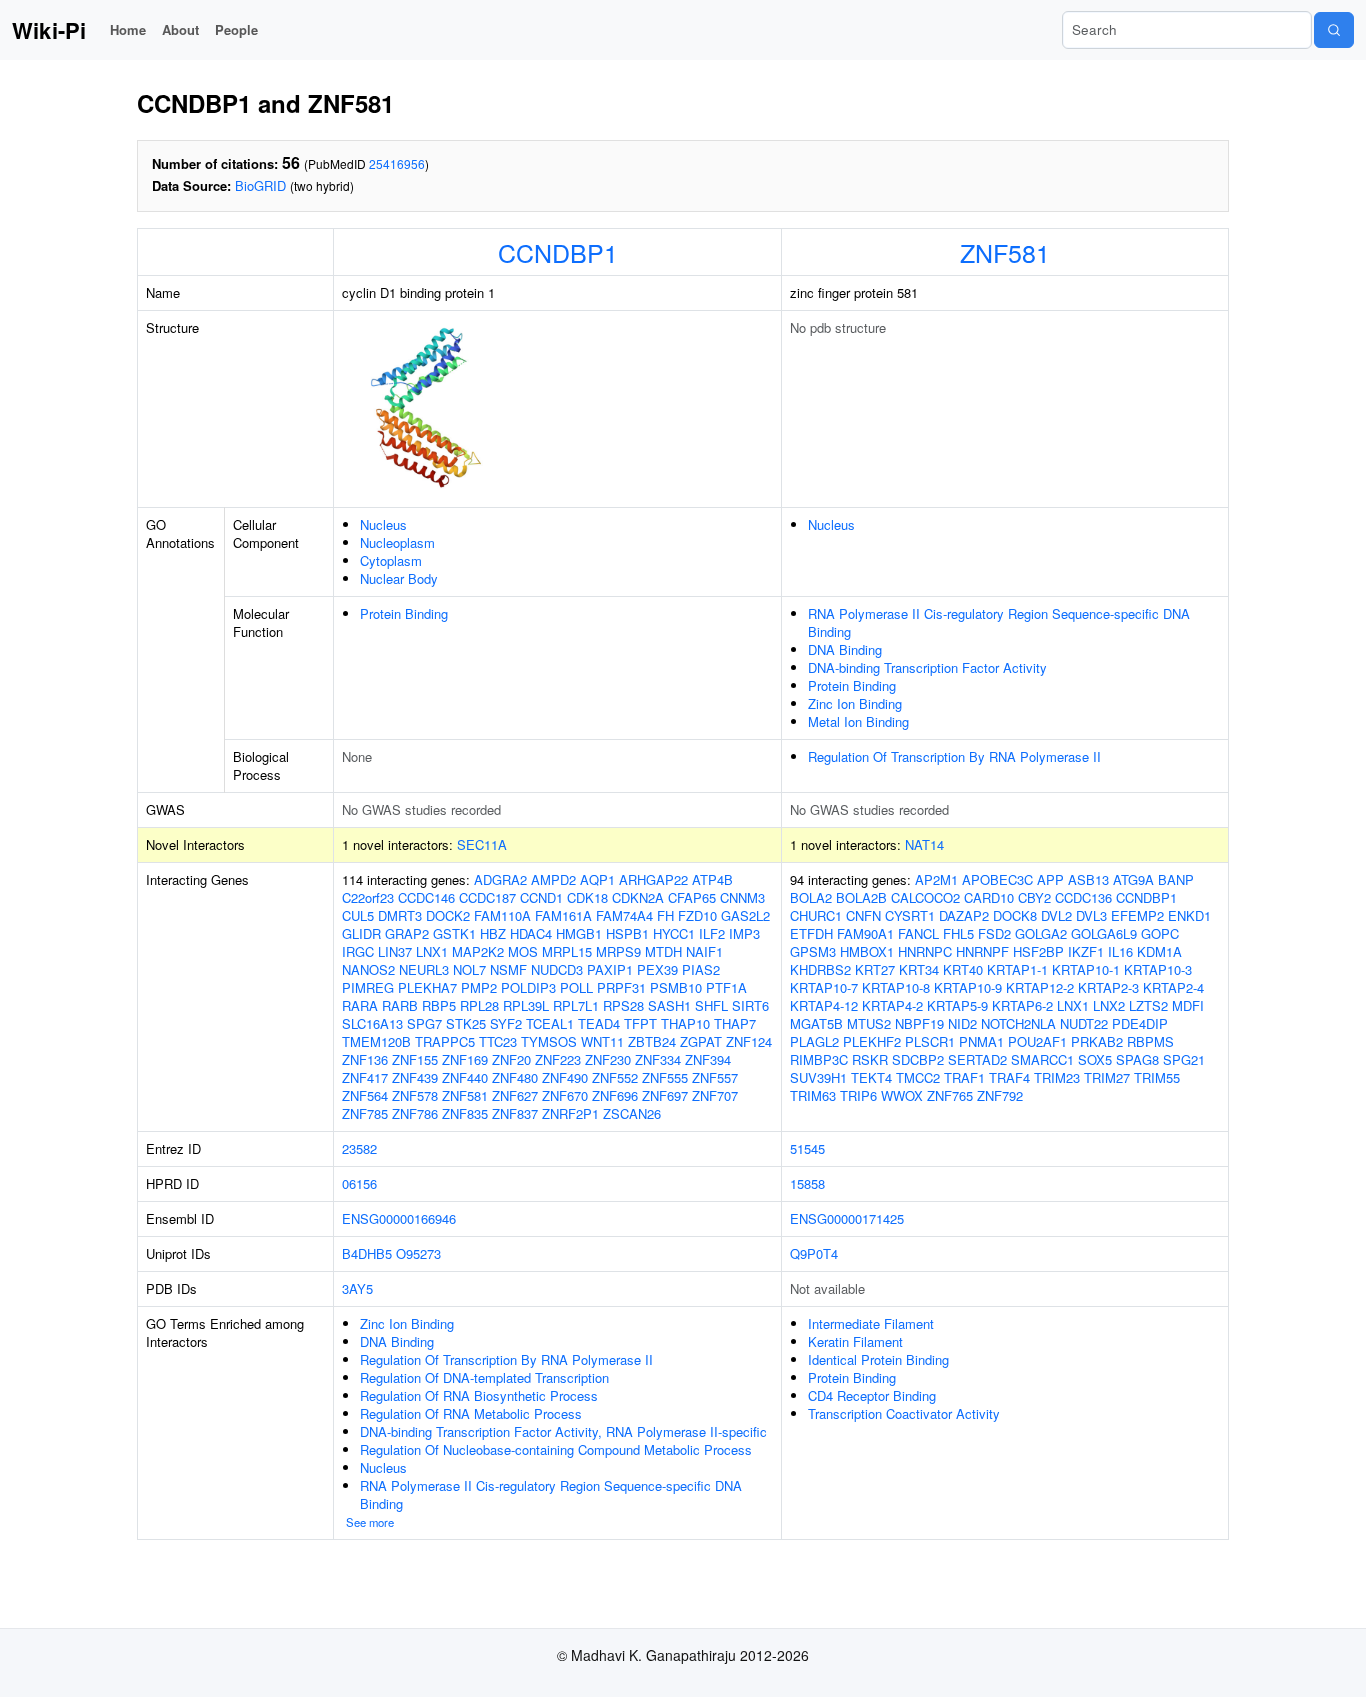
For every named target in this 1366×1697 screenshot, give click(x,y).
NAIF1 (704, 951)
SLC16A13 (372, 1023)
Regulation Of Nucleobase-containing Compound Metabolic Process (556, 1449)
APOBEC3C (997, 879)
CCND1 (541, 897)
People (236, 29)
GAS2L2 (745, 915)
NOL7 (469, 969)
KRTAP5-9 (957, 1005)
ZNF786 (415, 1113)
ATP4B (712, 879)
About (180, 29)
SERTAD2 (977, 1059)
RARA (360, 1005)
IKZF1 (1086, 951)
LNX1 (432, 951)
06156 (359, 1183)
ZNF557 (715, 1077)
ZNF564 (365, 1095)
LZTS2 (1148, 1005)
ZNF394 (708, 1059)
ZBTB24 (652, 1041)
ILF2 (712, 933)
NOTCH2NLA (1018, 1023)
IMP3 (744, 933)
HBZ (493, 933)
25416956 (397, 163)
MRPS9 (618, 951)
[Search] (1334, 30)
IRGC (358, 951)
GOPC (1160, 933)
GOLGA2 (1041, 933)
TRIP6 (858, 1095)
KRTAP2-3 (1108, 987)
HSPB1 (627, 933)
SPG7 (424, 1023)
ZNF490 (565, 1077)
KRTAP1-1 (1017, 969)
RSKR (870, 1059)
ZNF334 (658, 1059)
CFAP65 (692, 897)
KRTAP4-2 (892, 1005)
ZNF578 (415, 1095)
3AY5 (357, 1288)
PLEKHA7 (427, 987)
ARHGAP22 (653, 879)
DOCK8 (1015, 915)
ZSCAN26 (632, 1113)
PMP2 (479, 987)
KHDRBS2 (820, 969)
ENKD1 (1189, 915)
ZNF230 (608, 1059)
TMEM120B (376, 1041)
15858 (807, 1183)
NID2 (962, 1023)
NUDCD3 (557, 969)
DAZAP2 (964, 915)
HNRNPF (982, 951)
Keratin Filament (855, 1341)
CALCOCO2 (925, 897)
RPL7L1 (576, 1005)
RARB (400, 1005)
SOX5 (1095, 1059)
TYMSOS (549, 1041)
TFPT (640, 1023)
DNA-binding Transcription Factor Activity (927, 667)
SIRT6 (750, 1005)
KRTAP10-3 (1158, 969)
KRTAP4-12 (824, 1005)
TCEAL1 (550, 1023)
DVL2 (1056, 915)
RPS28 (623, 1005)
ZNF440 (465, 1077)
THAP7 (735, 1023)
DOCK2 (448, 915)
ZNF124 (749, 1041)
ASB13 (1088, 879)
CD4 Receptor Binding (872, 1395)
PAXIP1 (610, 969)
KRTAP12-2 (1040, 987)
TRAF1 (964, 1077)
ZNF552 (615, 1077)
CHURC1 (816, 915)
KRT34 (919, 969)
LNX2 (1109, 1005)
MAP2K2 (478, 951)
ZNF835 (465, 1113)
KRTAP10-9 (968, 987)
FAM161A (563, 915)
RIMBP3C (819, 1059)
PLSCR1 (930, 1041)
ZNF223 (558, 1059)
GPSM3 (813, 951)
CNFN (863, 915)
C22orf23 (368, 897)
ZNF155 (415, 1059)
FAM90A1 (865, 933)
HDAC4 (531, 933)
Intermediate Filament (871, 1323)
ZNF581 (1005, 252)
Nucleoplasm (397, 542)
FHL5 (958, 933)
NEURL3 (424, 969)
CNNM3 (742, 897)
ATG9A (1133, 879)
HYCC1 (674, 933)
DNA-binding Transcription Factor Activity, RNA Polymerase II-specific (563, 1431)
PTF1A (726, 987)
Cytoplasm (391, 560)
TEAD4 (599, 1023)
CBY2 (1034, 897)
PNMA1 (981, 1041)
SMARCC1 (1042, 1059)
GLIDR (361, 933)
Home (128, 29)
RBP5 (439, 1005)
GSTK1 (454, 933)
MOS (523, 951)
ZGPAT (701, 1041)
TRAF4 (1009, 1077)
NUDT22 (1084, 1023)
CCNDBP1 (558, 252)
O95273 (418, 1253)
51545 (807, 1148)
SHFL (711, 1005)
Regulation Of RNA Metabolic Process (471, 1413)
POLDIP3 (528, 987)
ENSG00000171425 (847, 1218)
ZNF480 (515, 1077)
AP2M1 (936, 879)
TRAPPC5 (445, 1041)
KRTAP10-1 (1086, 969)
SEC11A (482, 844)
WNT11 (602, 1041)
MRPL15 (567, 951)
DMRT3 (400, 915)
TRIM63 (813, 1095)
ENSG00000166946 (399, 1218)
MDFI (1188, 1005)
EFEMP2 (1137, 915)
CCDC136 (1083, 897)
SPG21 (1184, 1059)
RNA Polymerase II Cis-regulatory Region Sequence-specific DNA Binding (999, 622)
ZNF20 (511, 1059)
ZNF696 (615, 1095)
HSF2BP (1038, 951)
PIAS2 (701, 969)
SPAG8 (1137, 1059)
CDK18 (587, 897)
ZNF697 (665, 1095)
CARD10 (989, 897)
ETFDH (811, 933)
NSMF (508, 969)
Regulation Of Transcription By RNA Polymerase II (954, 756)
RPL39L (526, 1005)
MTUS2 (869, 1023)
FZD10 (697, 915)
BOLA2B (861, 897)
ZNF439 (415, 1077)
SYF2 (506, 1023)
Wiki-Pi (49, 30)
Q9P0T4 (814, 1253)
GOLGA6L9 (1104, 933)
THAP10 (685, 1023)
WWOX (902, 1095)
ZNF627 (515, 1095)
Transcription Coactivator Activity (904, 1413)
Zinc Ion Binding (855, 703)
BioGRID (260, 185)
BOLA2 (811, 897)
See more (370, 1522)
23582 (359, 1148)
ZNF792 (1000, 1095)
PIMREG (368, 987)
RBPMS (1150, 1041)
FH (665, 915)
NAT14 (924, 844)
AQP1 (597, 879)
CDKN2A (638, 897)
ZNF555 (665, 1077)
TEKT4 (871, 1077)
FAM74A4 (624, 915)
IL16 (1120, 951)
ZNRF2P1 (570, 1113)
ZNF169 (465, 1059)
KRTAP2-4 (1173, 987)
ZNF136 (365, 1059)
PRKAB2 (1097, 1041)
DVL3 (1091, 915)
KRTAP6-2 (1022, 1005)
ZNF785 (365, 1113)
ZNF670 (565, 1095)
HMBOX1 (867, 951)
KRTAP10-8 (896, 987)
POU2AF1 (1037, 1041)
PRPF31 (621, 987)
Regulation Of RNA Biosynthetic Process (479, 1395)
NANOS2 (368, 969)
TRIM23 (1057, 1077)
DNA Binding (845, 649)
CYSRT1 (910, 915)
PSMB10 (676, 987)
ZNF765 (950, 1095)
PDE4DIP (1140, 1023)
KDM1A (1159, 951)
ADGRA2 (500, 879)
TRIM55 (1157, 1077)
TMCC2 (918, 1077)
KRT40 (963, 969)
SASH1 (669, 1005)
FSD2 (994, 933)
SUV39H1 (818, 1077)
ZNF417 (365, 1077)
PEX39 (657, 969)
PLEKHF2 (872, 1041)
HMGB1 (579, 933)
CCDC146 (426, 897)
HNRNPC (925, 951)
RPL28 (479, 1005)
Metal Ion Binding (858, 721)
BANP (1176, 879)
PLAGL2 (814, 1041)
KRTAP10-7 (824, 987)
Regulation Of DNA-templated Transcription (484, 1377)
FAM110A (502, 915)
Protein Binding (404, 613)
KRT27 (875, 969)
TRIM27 (1107, 1077)
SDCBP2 (918, 1059)
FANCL (918, 933)
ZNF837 (515, 1113)
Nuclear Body (399, 578)
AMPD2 (553, 879)
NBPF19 (919, 1023)
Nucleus (383, 524)
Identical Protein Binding (878, 1359)
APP (1050, 879)
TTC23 (498, 1041)
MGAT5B (816, 1023)
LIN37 (395, 951)
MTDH (663, 951)
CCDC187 (487, 897)
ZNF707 (715, 1095)
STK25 (466, 1023)
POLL (576, 987)
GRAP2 (407, 933)
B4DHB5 (367, 1253)
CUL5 (358, 915)
